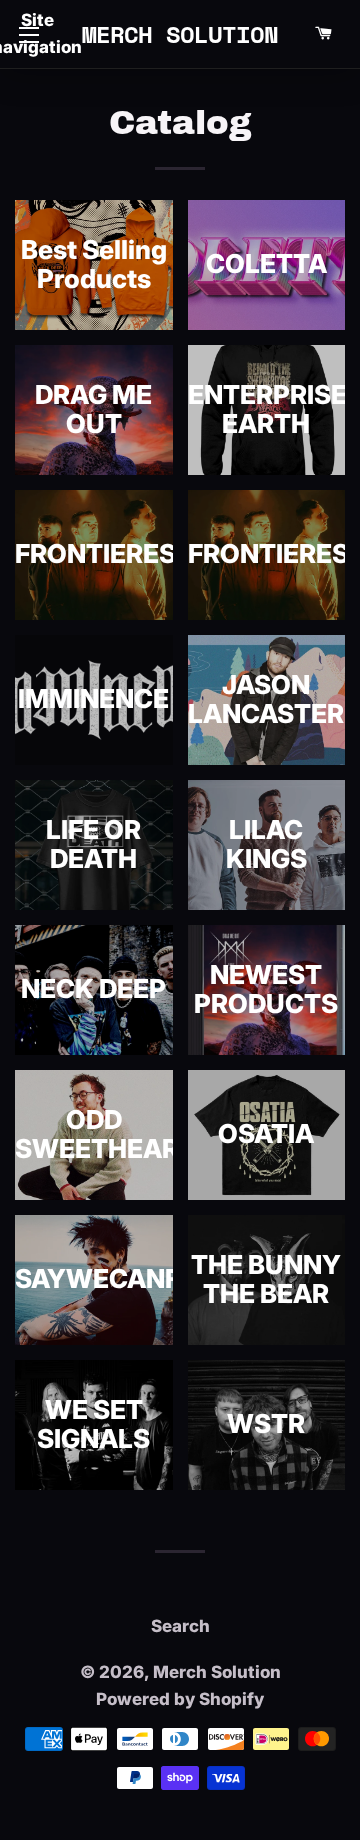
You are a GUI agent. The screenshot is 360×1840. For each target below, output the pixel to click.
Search (180, 1626)
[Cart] (323, 34)
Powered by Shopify (180, 1699)
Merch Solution (180, 34)
